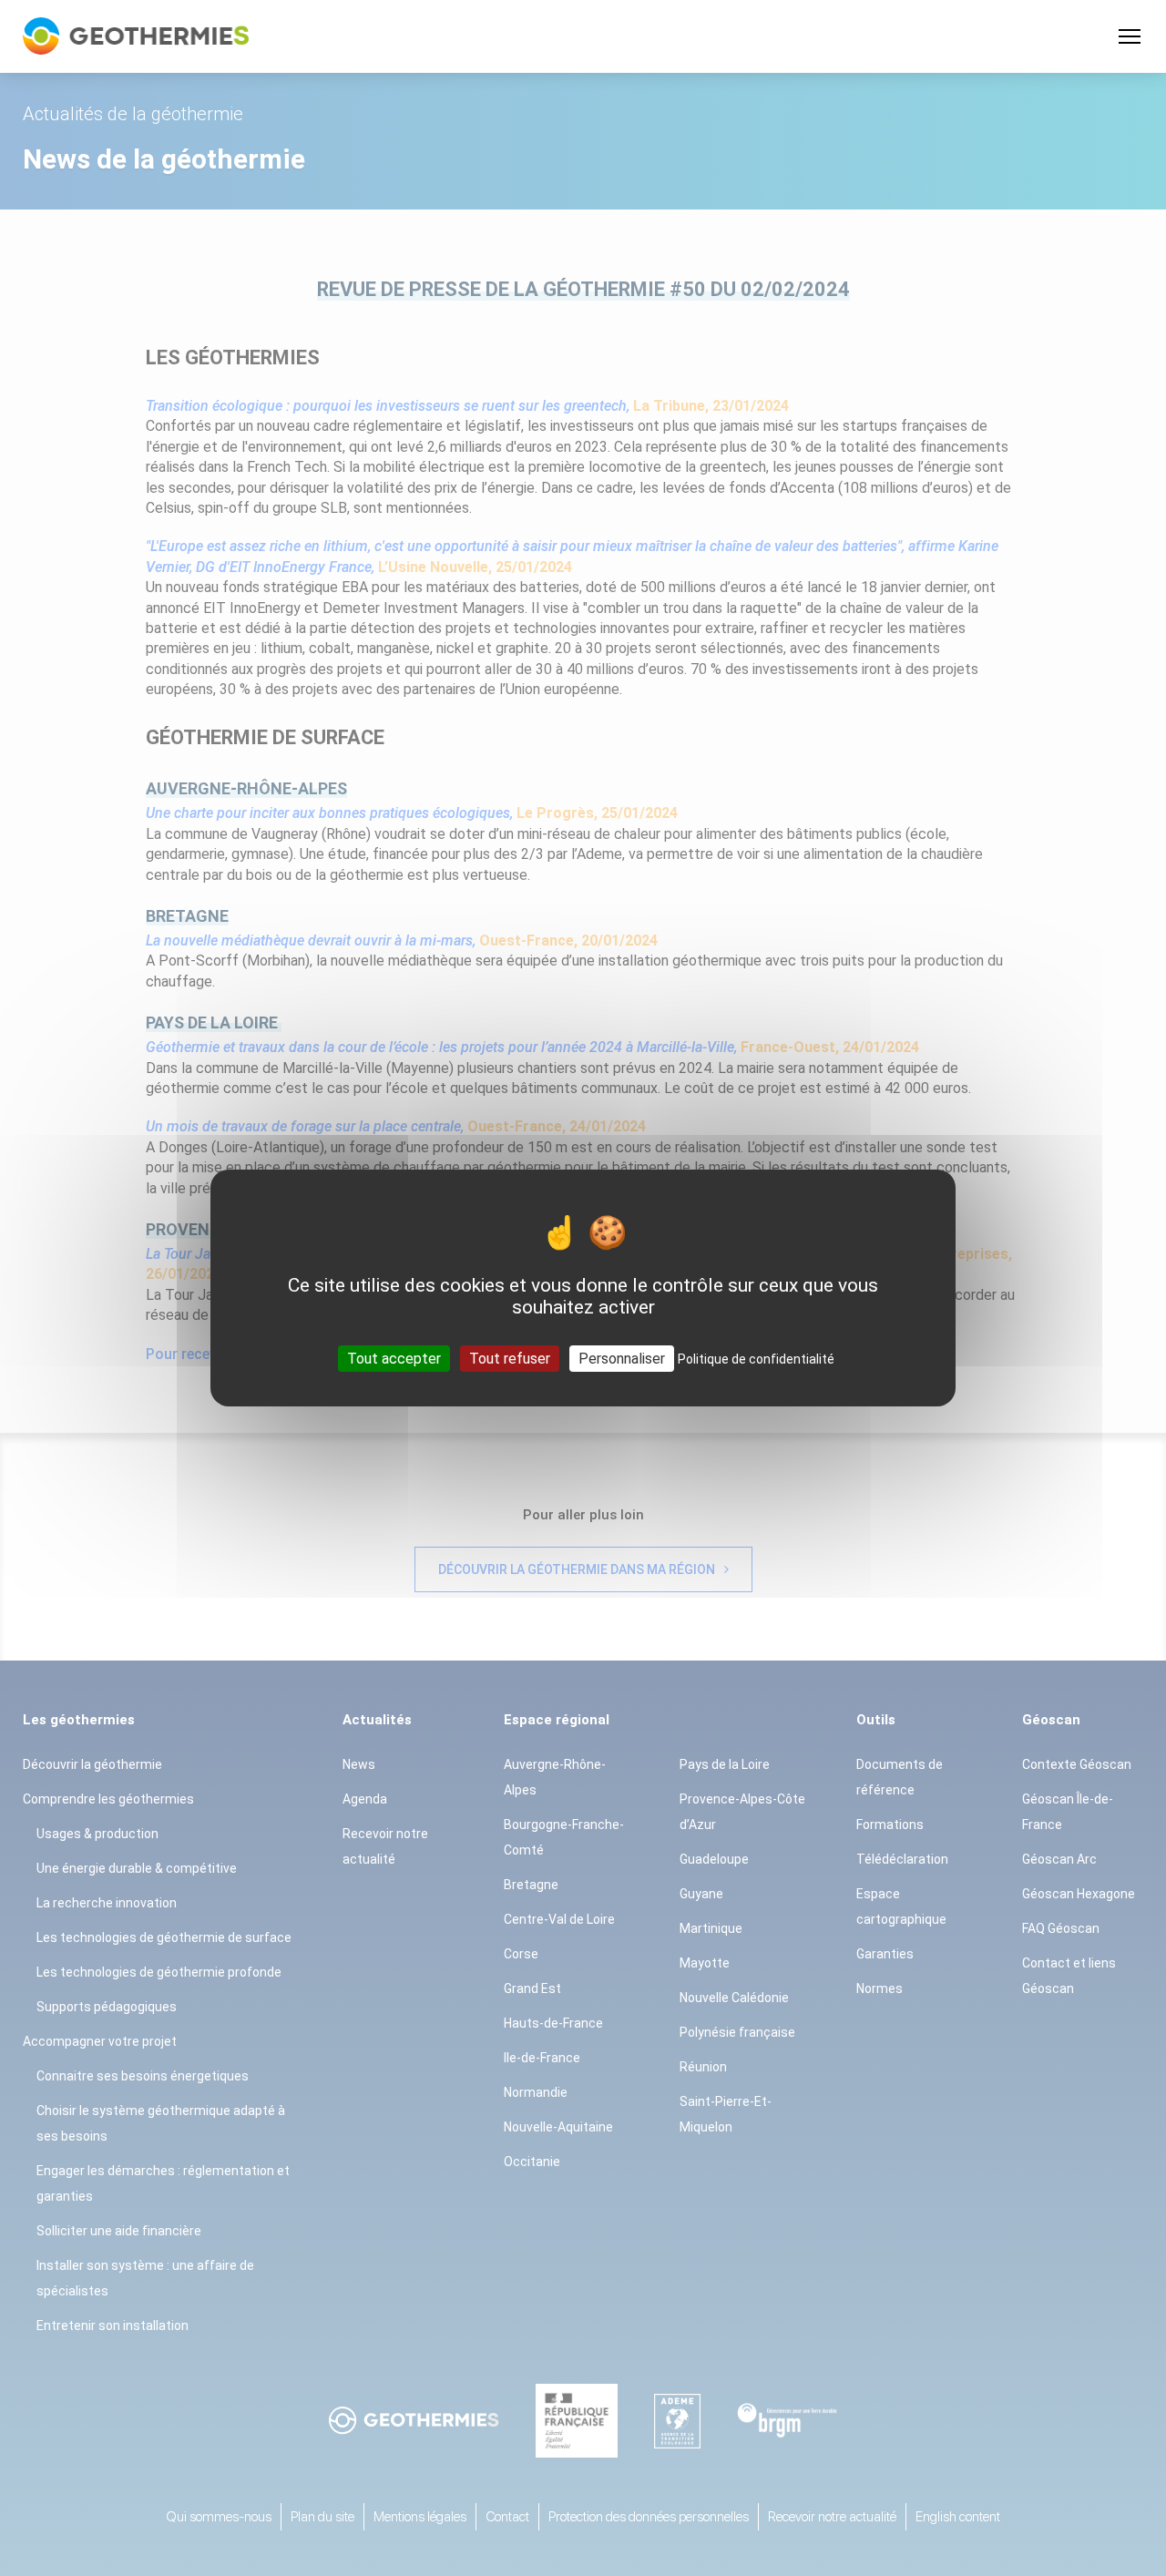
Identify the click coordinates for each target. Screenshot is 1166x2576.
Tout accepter (394, 1359)
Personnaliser (622, 1359)
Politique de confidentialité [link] (756, 1359)
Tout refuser (510, 1359)
